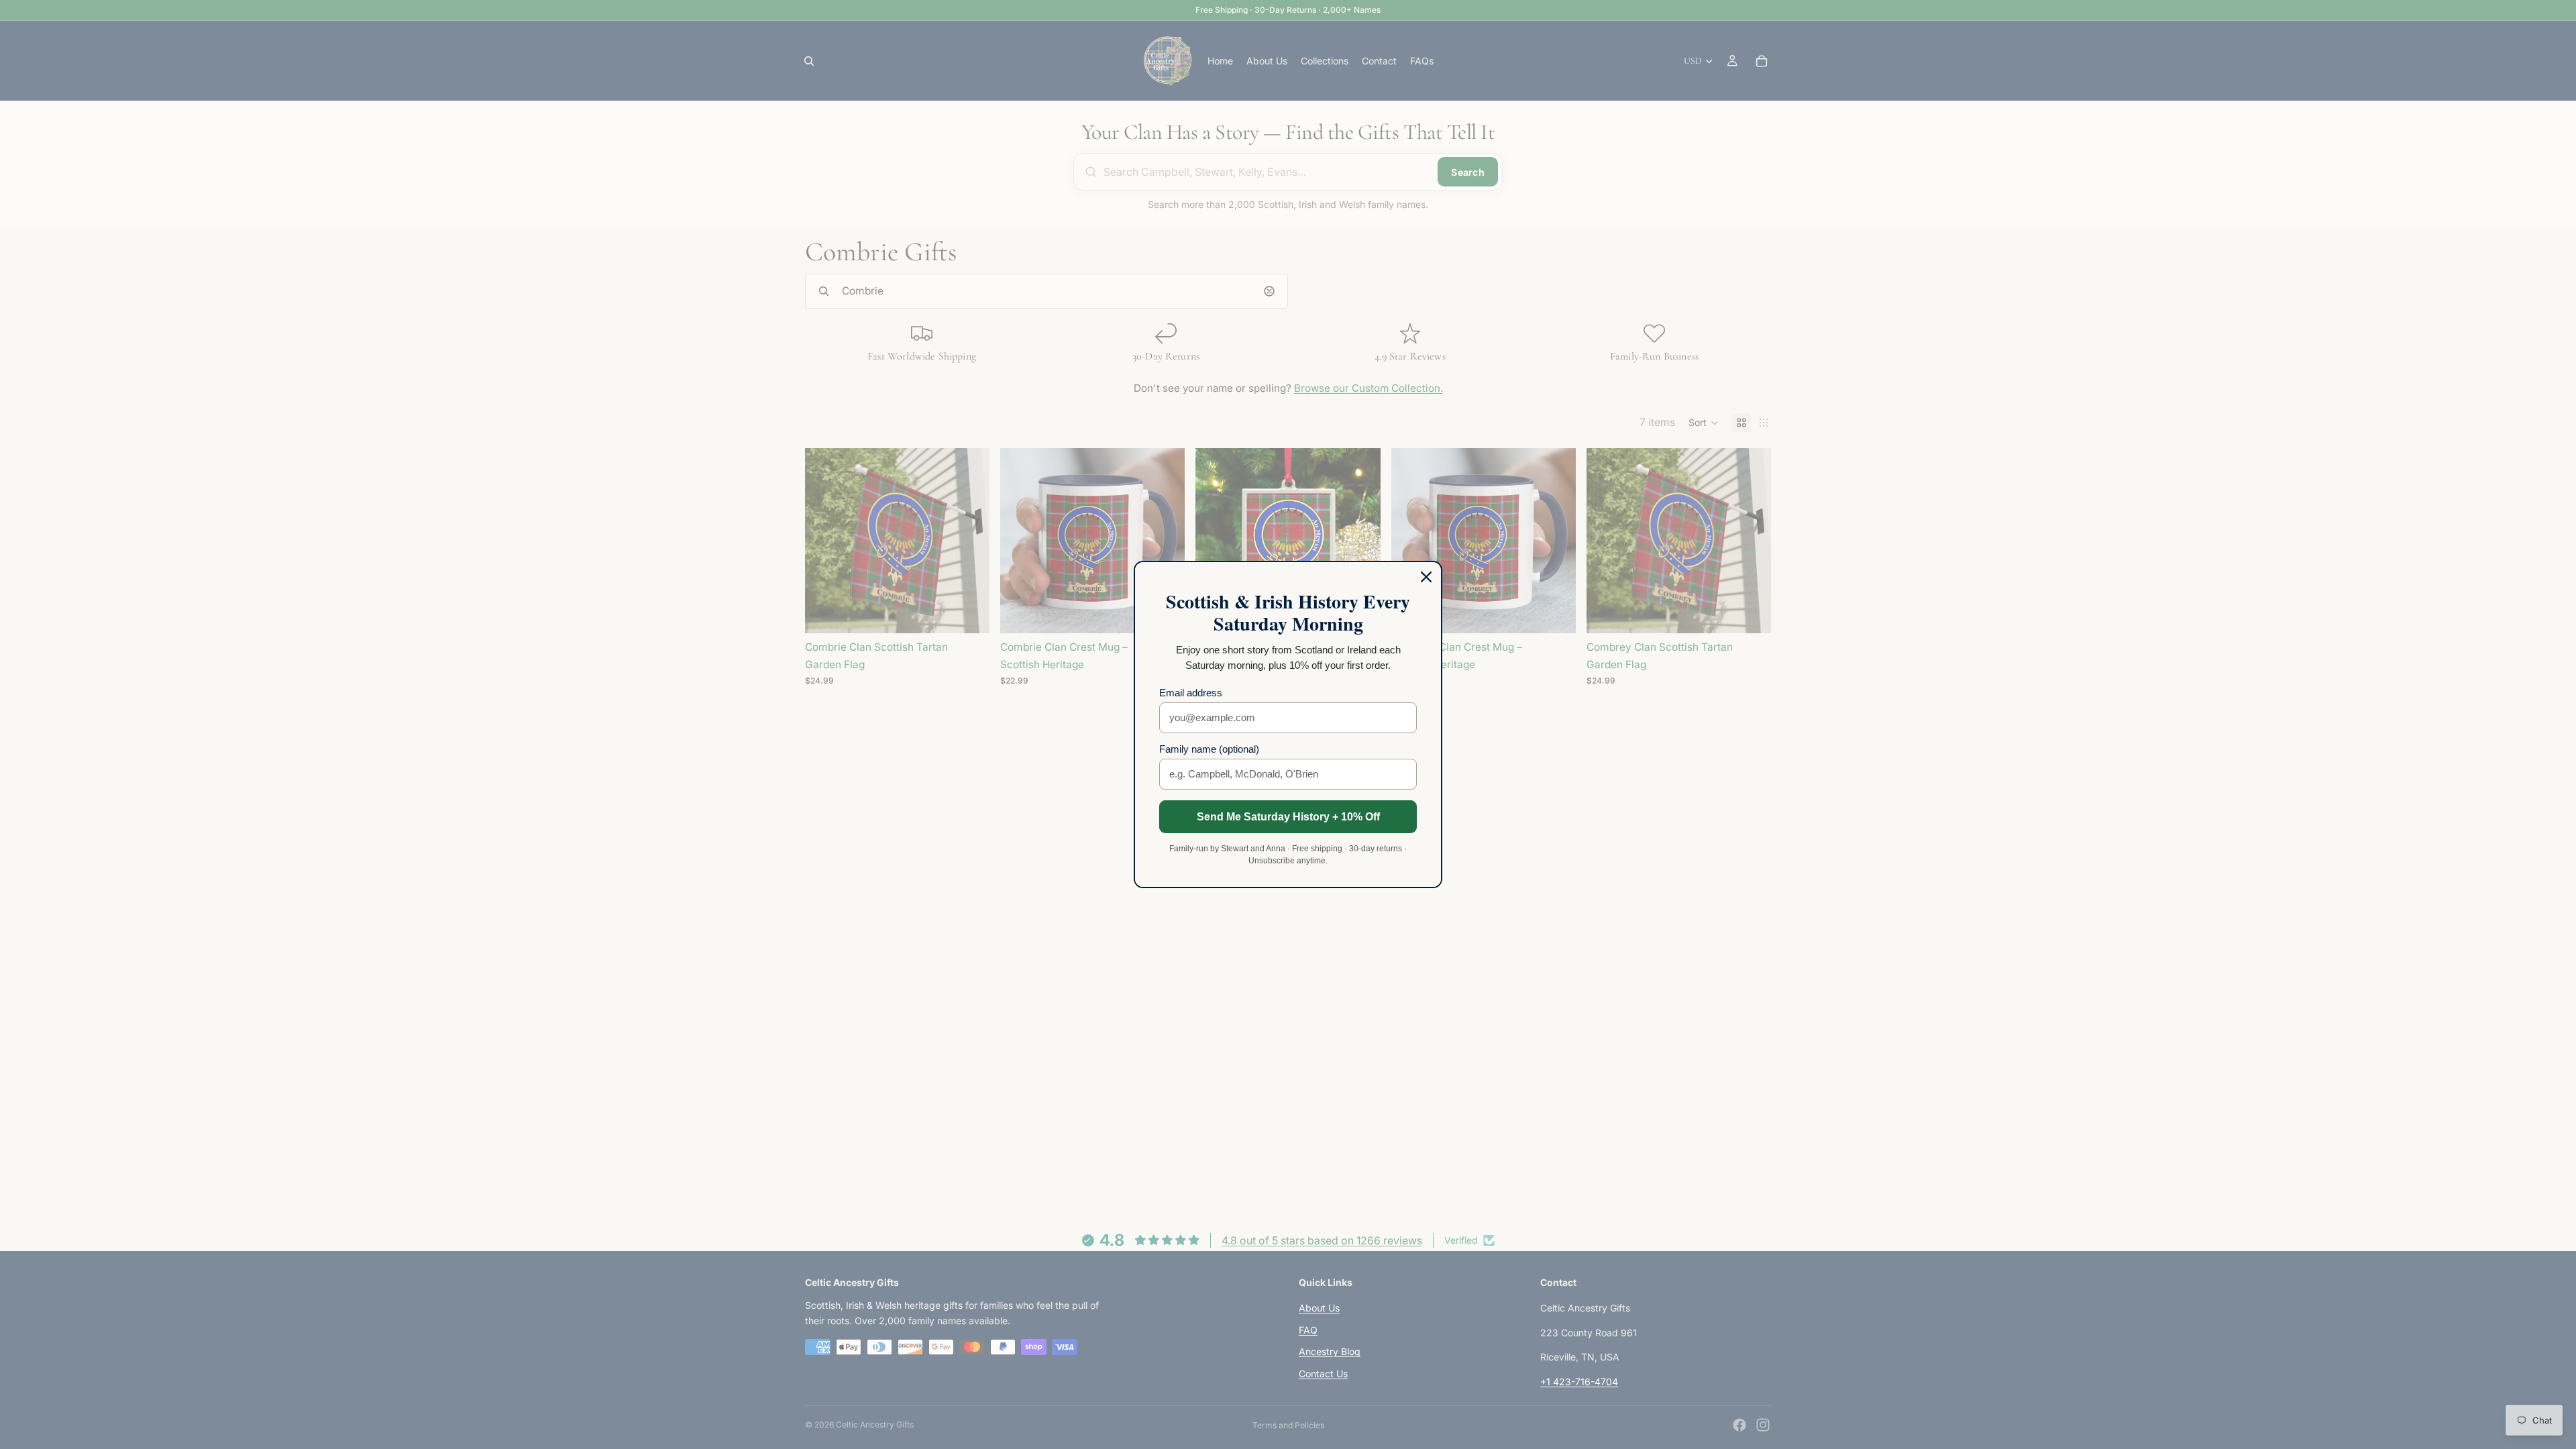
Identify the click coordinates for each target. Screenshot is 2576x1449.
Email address (1191, 693)
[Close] (1426, 577)
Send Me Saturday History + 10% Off (1288, 817)
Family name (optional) (1209, 749)
